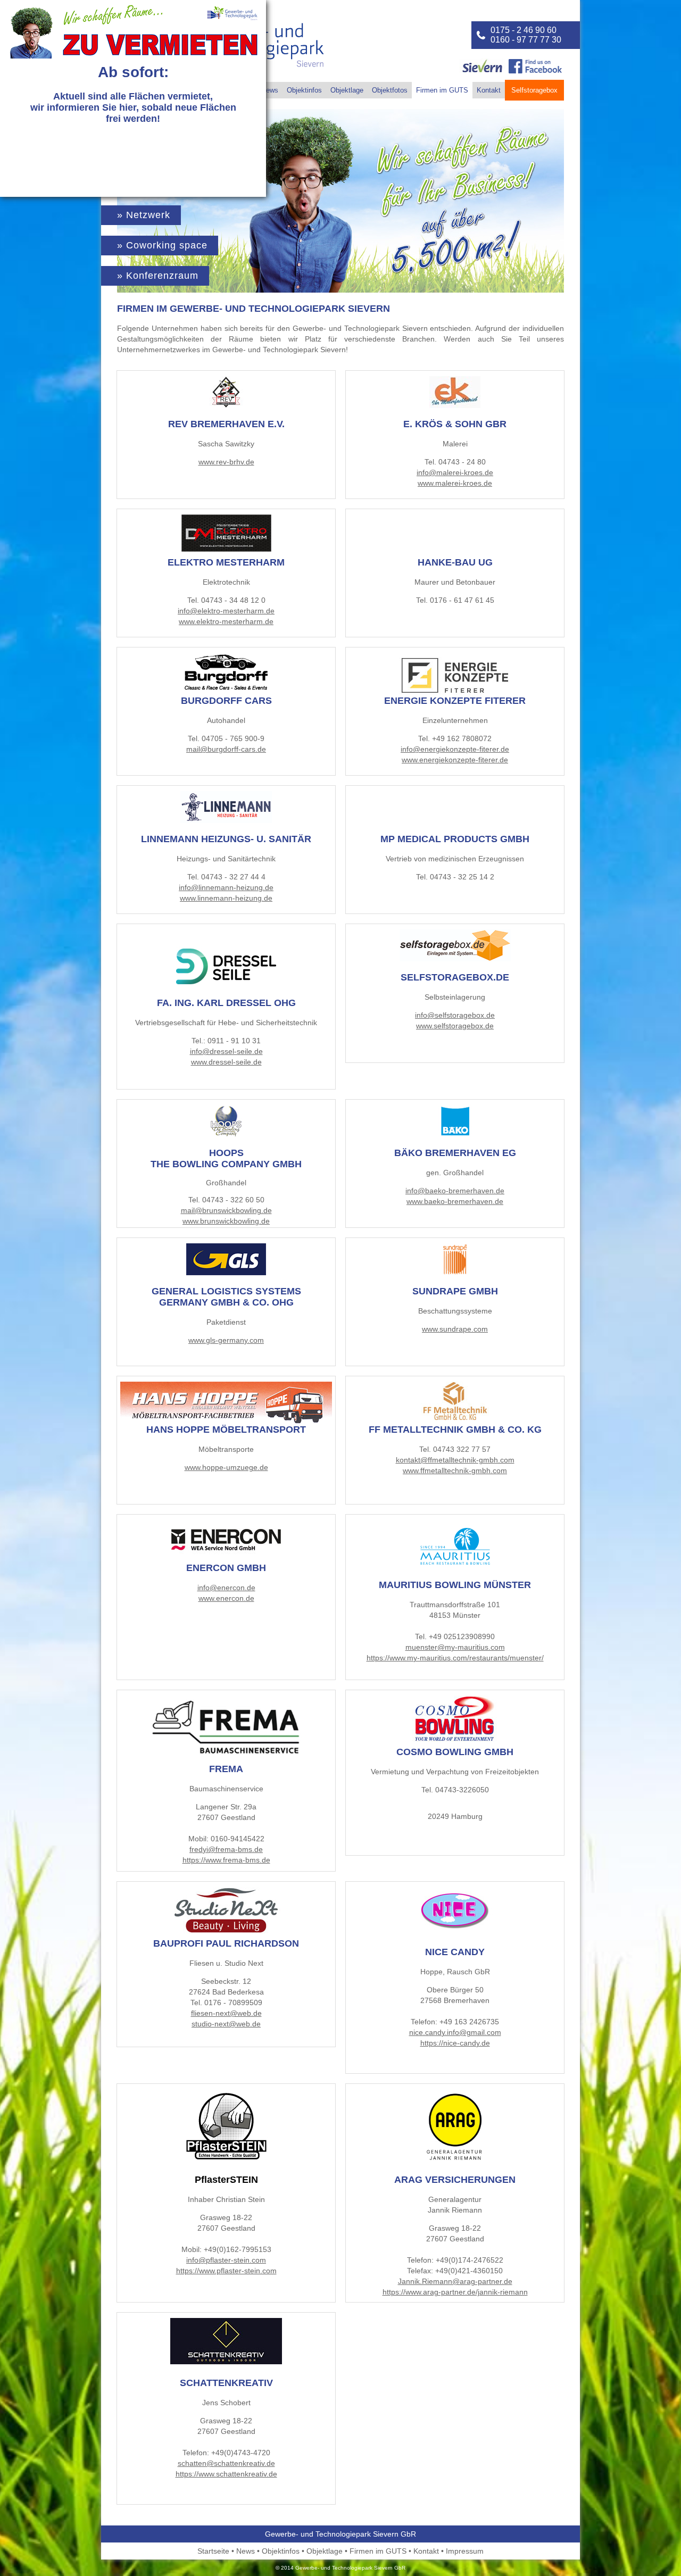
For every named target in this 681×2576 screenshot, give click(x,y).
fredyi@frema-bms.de (226, 1849)
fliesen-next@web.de (226, 2013)
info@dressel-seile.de (226, 1051)
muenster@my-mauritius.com (455, 1647)
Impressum (465, 2551)
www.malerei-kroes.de (455, 483)
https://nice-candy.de (455, 2043)
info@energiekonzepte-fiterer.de (455, 749)
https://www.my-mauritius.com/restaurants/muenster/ (455, 1658)
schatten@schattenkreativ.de (226, 2463)
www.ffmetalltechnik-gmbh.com (455, 1470)
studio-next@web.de (226, 2024)
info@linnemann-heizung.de (226, 887)
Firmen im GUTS (442, 90)
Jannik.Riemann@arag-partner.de (455, 2281)
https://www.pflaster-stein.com (226, 2271)
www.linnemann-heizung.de (226, 898)
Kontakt (489, 90)
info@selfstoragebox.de (455, 1015)
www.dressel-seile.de (226, 1062)
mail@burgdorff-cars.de (226, 749)
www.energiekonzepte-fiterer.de (455, 760)
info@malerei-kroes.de (455, 472)
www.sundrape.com (455, 1329)
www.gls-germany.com (226, 1340)
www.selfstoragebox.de (455, 1026)
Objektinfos (304, 90)
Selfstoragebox (534, 90)
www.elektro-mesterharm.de (226, 621)
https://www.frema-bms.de (226, 1860)
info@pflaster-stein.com (226, 2260)
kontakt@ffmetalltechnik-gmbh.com (455, 1460)
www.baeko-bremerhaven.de (455, 1201)
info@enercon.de (226, 1588)
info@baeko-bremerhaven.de (455, 1191)
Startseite (213, 2551)
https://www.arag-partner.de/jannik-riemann (455, 2292)
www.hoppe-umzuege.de (226, 1467)
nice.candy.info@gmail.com (455, 2032)
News (270, 90)
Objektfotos (390, 90)
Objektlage (347, 90)
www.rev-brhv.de (226, 462)
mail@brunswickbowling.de (226, 1210)
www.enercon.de (226, 1598)
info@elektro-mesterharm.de (226, 611)
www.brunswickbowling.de (226, 1221)
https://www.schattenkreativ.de (226, 2474)
